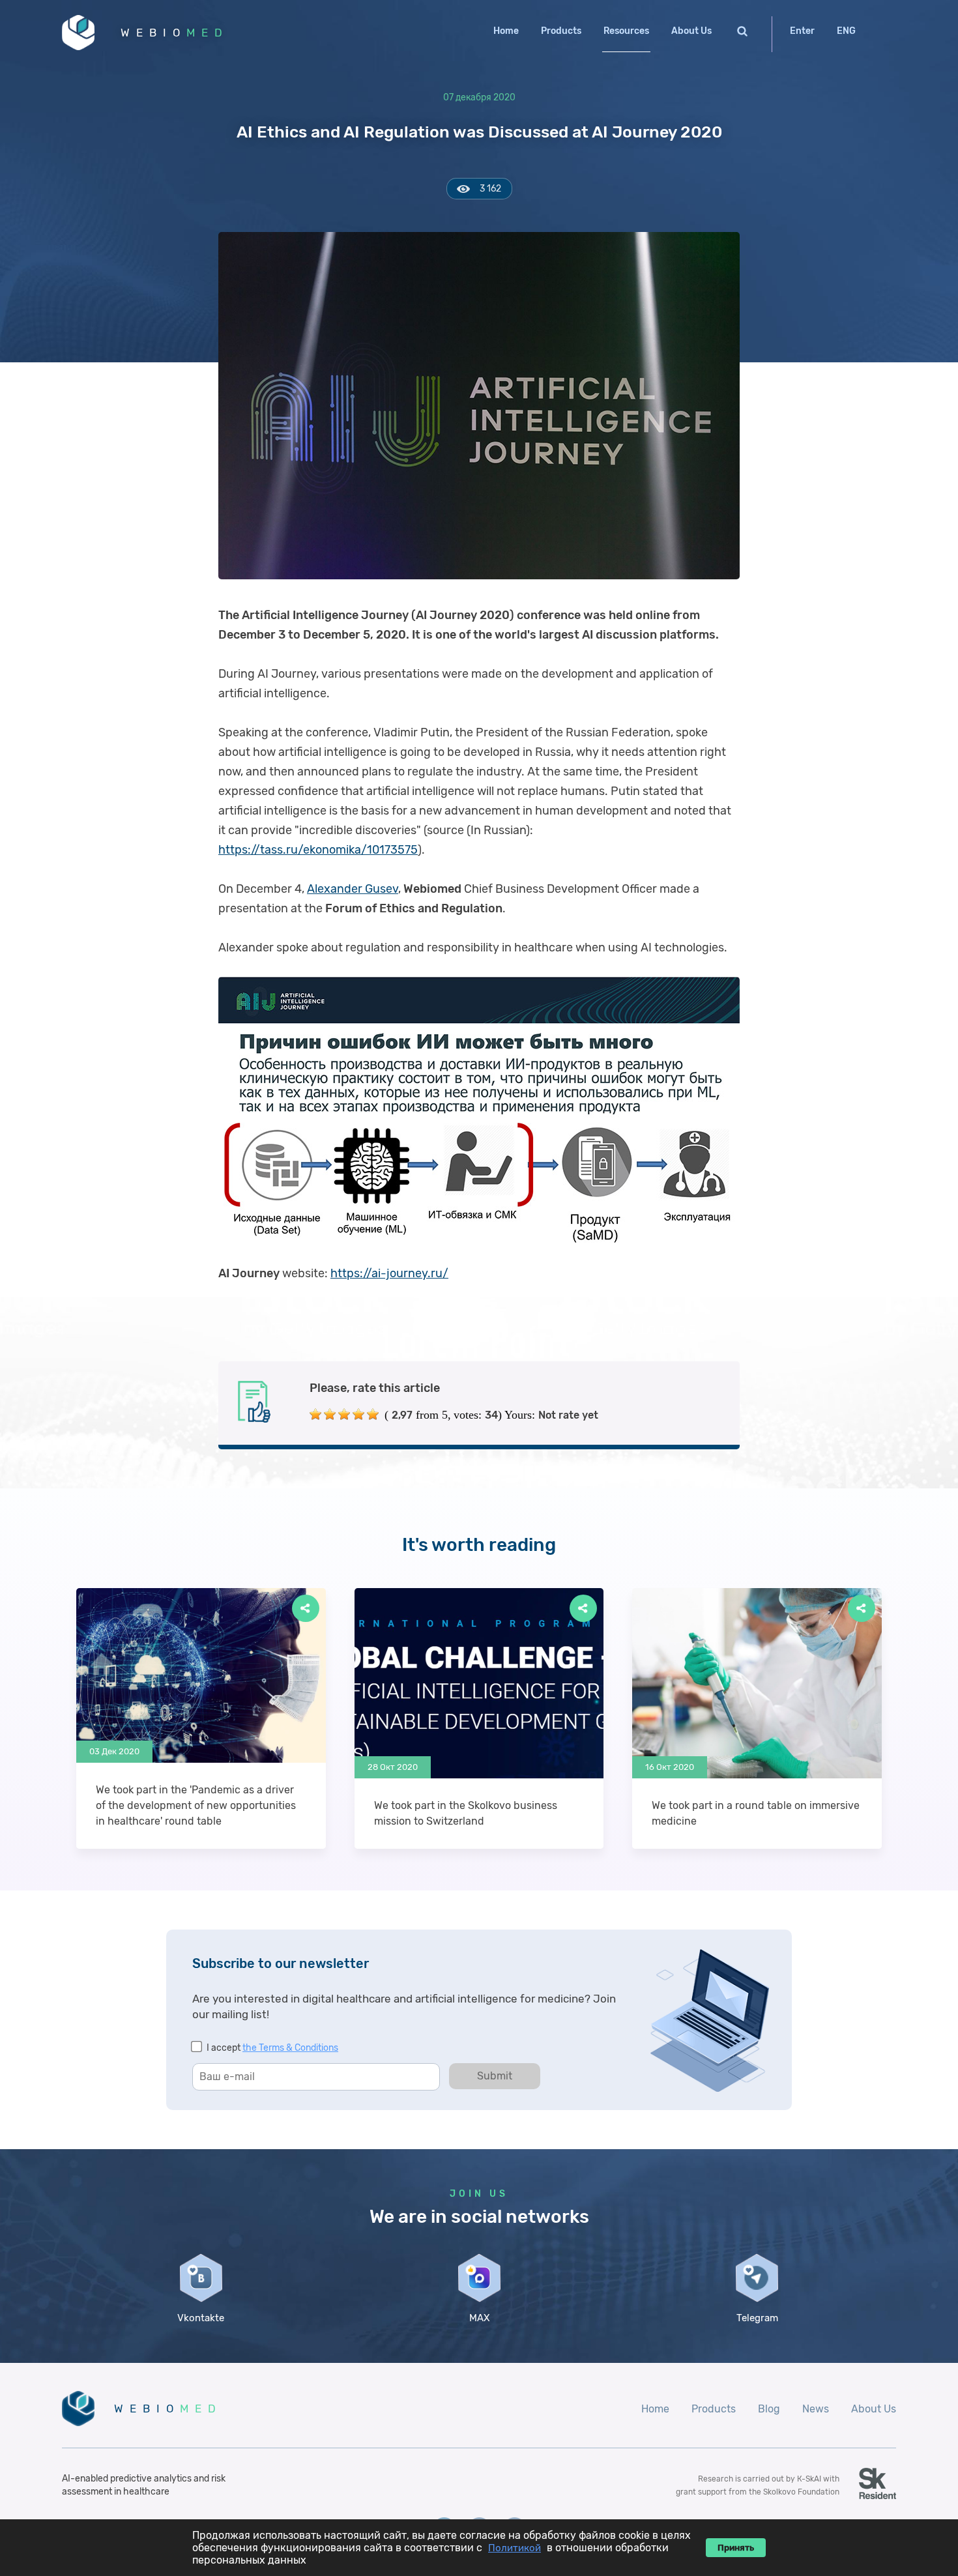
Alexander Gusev (353, 889)
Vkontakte (201, 2318)
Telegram (757, 2318)
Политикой (515, 2548)
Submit (495, 2076)
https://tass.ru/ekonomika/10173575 (318, 850)
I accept (272, 2048)
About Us (691, 31)
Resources (626, 31)
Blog (769, 2409)
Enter (802, 31)
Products (561, 31)
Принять (736, 2548)
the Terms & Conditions (290, 2048)
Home (506, 31)
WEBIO (175, 33)
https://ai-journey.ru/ (389, 1273)
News (816, 2409)
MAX (479, 2318)
